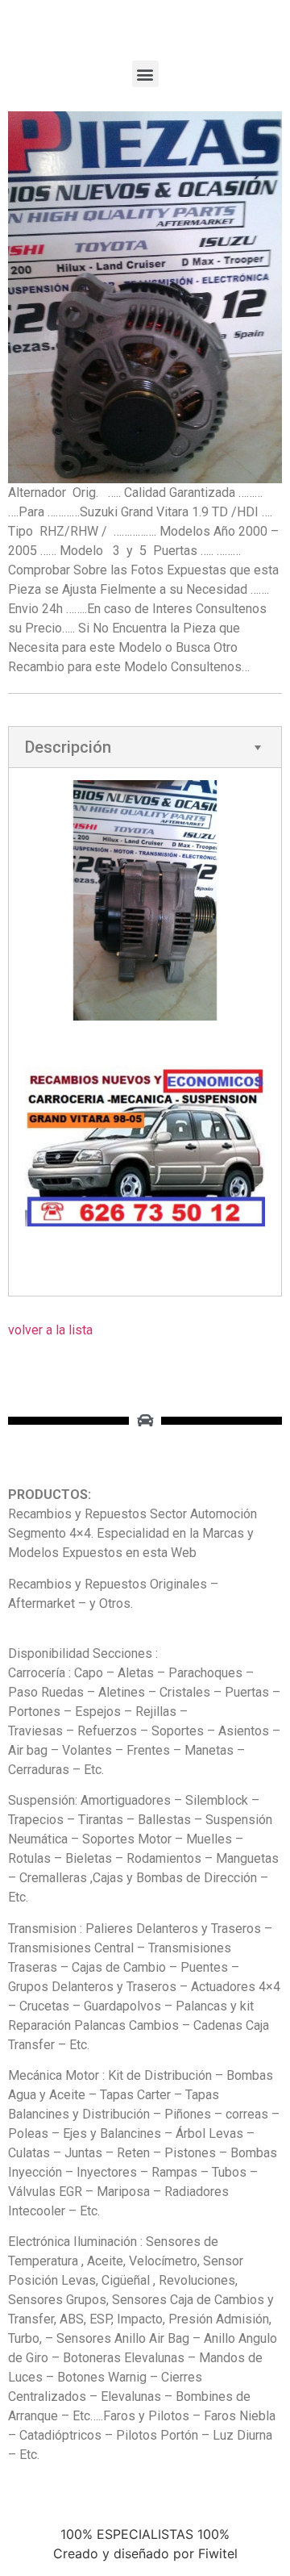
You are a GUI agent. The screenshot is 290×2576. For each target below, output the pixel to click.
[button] (145, 74)
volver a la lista (50, 1330)
